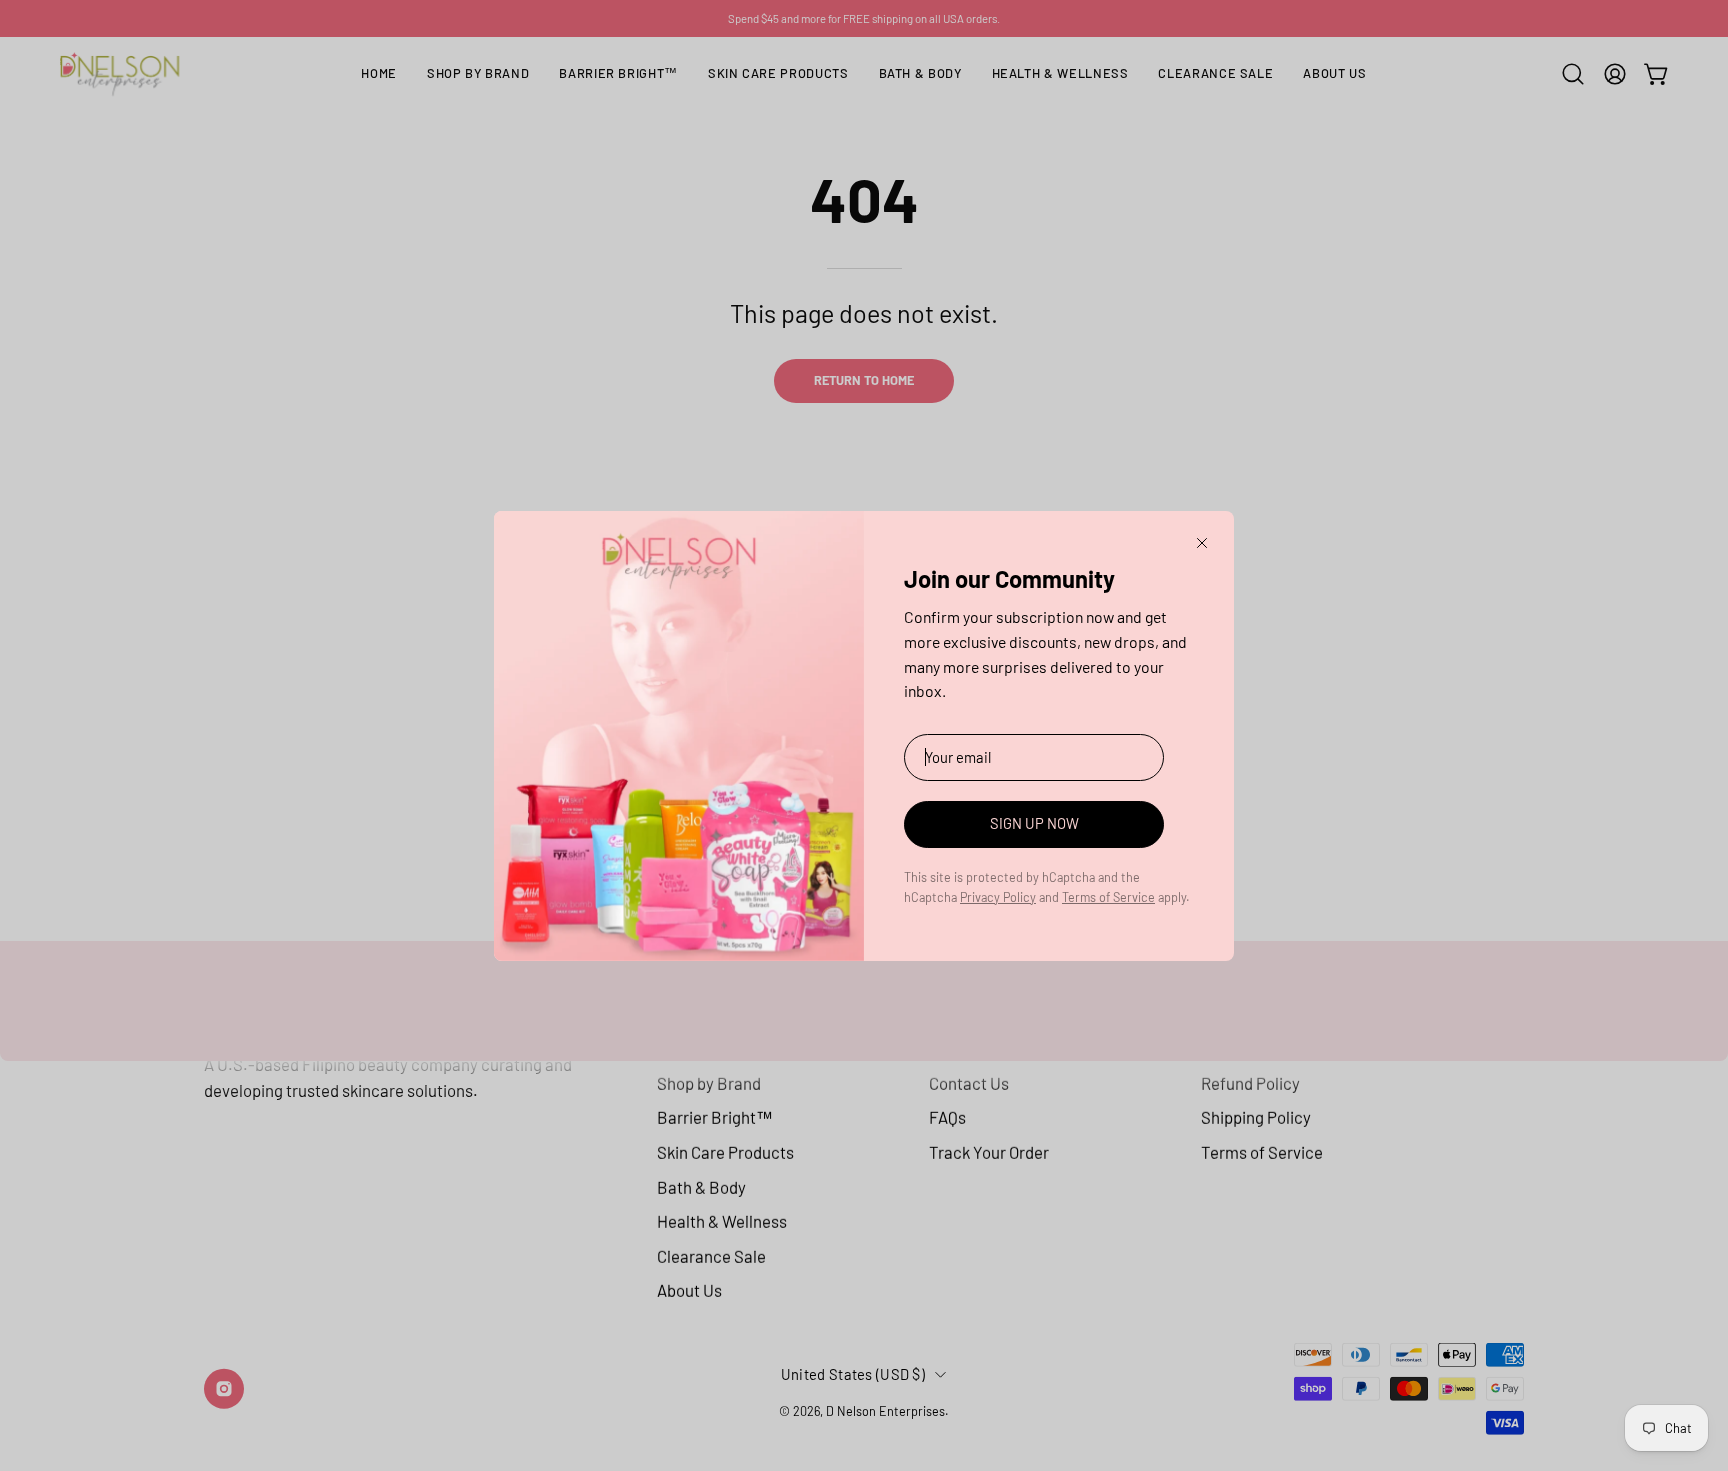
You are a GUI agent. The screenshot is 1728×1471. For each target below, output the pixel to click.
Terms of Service (1108, 897)
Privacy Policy (998, 897)
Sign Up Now (1034, 823)
